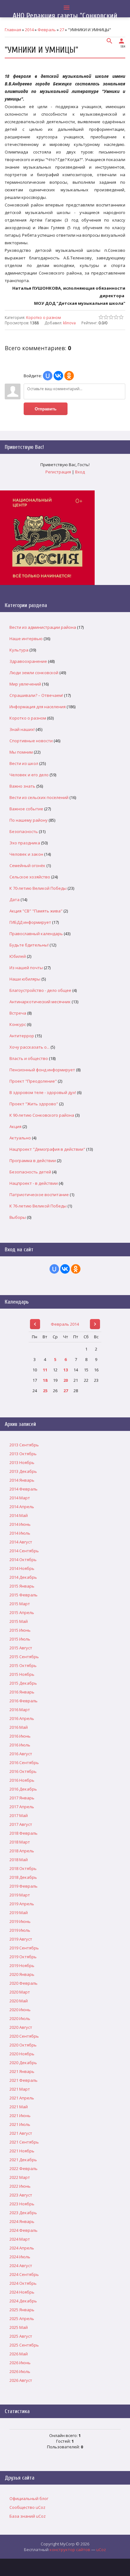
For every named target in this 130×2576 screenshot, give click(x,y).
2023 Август (21, 2195)
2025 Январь (22, 2310)
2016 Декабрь (23, 1789)
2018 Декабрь (23, 1877)
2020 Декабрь (23, 2063)
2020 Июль (20, 2018)
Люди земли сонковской (34, 673)
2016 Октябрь (23, 1771)
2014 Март (20, 1498)
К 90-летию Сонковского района (42, 1115)
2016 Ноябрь (22, 1780)
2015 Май (19, 1621)
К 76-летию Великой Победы (38, 1206)
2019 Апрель (22, 1904)
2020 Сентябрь (24, 2036)
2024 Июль (20, 2257)
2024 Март (20, 2239)
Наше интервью (26, 639)
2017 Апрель (22, 1807)
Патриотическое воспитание (39, 1195)
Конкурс (18, 1024)
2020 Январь (22, 1974)
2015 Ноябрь (22, 1674)
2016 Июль (20, 1745)
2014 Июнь (20, 1524)
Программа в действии (33, 1161)
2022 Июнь (20, 2186)
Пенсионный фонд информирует (42, 1070)
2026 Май (19, 2354)
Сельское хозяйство (30, 877)
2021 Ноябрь (22, 2151)
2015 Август (21, 1648)
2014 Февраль (24, 1489)
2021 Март (20, 2089)
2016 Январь (22, 1692)
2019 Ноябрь (22, 1965)
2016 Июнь (20, 1736)
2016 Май (19, 1727)
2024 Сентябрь (24, 2274)
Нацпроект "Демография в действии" (47, 1149)
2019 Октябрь (23, 1957)
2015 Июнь (20, 1630)
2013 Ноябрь (22, 1462)
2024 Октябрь (23, 2283)
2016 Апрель (22, 1718)
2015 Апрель (22, 1612)
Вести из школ (24, 763)
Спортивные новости (31, 741)
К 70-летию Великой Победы (38, 888)
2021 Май (19, 2107)
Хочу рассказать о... (30, 1047)
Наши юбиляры (25, 979)
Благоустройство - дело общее (40, 990)
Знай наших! (22, 729)
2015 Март (20, 1604)
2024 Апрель (22, 2248)
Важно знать (22, 786)
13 (66, 1370)
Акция (15, 1126)
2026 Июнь (20, 2363)
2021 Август (21, 2133)
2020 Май (19, 2001)
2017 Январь (22, 1798)
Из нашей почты (26, 968)
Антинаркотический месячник (40, 1002)
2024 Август (21, 2266)
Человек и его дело (29, 775)
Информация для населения (38, 707)
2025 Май (19, 2327)
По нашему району (29, 820)
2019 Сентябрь (24, 1948)
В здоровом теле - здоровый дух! (43, 1092)
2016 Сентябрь (24, 1763)
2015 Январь (22, 1586)
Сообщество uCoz (27, 2507)
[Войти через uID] (48, 376)
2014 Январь (22, 1480)
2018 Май (19, 1860)
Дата (15, 900)
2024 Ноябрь (22, 2292)
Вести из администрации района (43, 627)
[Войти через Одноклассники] (69, 376)
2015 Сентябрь (24, 1657)
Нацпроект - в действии (34, 1183)
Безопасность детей (30, 1172)
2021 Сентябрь (24, 2142)
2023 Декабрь (23, 2213)
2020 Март (20, 1992)
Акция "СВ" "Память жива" (36, 911)
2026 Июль (20, 2371)
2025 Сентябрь (24, 2345)
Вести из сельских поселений (39, 797)
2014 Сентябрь (24, 1551)
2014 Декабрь (23, 1577)
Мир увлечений (25, 684)
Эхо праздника (25, 843)
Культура (19, 650)
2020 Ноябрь (22, 2054)
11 (45, 1370)
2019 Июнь (20, 1921)
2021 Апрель (22, 2098)
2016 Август (21, 1754)
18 (45, 1380)
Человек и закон (26, 854)
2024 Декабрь (23, 2301)
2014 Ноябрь (22, 1568)
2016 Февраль (24, 1701)
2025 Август (21, 2336)
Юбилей (18, 956)
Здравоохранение (28, 661)
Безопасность (24, 831)
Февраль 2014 (65, 1324)
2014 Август (21, 1542)
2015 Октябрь (23, 1665)
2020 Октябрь (23, 2045)
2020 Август (21, 2027)
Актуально (20, 1138)
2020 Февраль (24, 1983)
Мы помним (21, 752)
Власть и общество (29, 1058)
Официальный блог (29, 2498)
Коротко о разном (44, 318)
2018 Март (20, 1842)
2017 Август (21, 1824)
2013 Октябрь (23, 1454)
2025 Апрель (22, 2318)
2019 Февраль (24, 1886)
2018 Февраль (24, 1833)
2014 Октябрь (23, 1560)
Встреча (18, 1013)
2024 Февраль (24, 2230)
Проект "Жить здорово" (34, 1104)
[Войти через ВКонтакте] (58, 376)
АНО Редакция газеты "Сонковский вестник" (65, 20)
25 (45, 1391)
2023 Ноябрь (22, 2204)
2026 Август (21, 2380)
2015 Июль (20, 1639)
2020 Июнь (20, 2010)
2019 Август (21, 1939)
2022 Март (20, 2177)
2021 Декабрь (23, 2160)
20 (66, 1380)
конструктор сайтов (70, 2550)
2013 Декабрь (23, 1471)
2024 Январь (22, 2221)
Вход (80, 472)
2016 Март (20, 1710)
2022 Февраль (24, 2168)
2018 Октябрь (23, 1868)
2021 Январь (22, 2071)
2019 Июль (20, 1930)
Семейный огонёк (27, 865)
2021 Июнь (20, 2116)
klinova (69, 323)
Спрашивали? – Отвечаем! (36, 695)
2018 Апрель (22, 1851)
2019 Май (19, 1913)
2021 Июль (20, 2124)
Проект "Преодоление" (33, 1081)
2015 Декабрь (23, 1683)
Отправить (46, 409)
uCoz (101, 2550)
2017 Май (19, 1815)
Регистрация (58, 472)
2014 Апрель (22, 1507)
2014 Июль (20, 1533)
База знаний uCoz (28, 2516)
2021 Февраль (24, 2080)
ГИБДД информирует (30, 922)
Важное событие (26, 809)
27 (66, 1391)
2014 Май (19, 1515)
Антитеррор (22, 1036)
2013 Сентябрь (24, 1445)
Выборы (18, 1217)
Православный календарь (36, 934)
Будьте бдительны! (29, 945)
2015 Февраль (24, 1595)
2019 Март (20, 1895)
